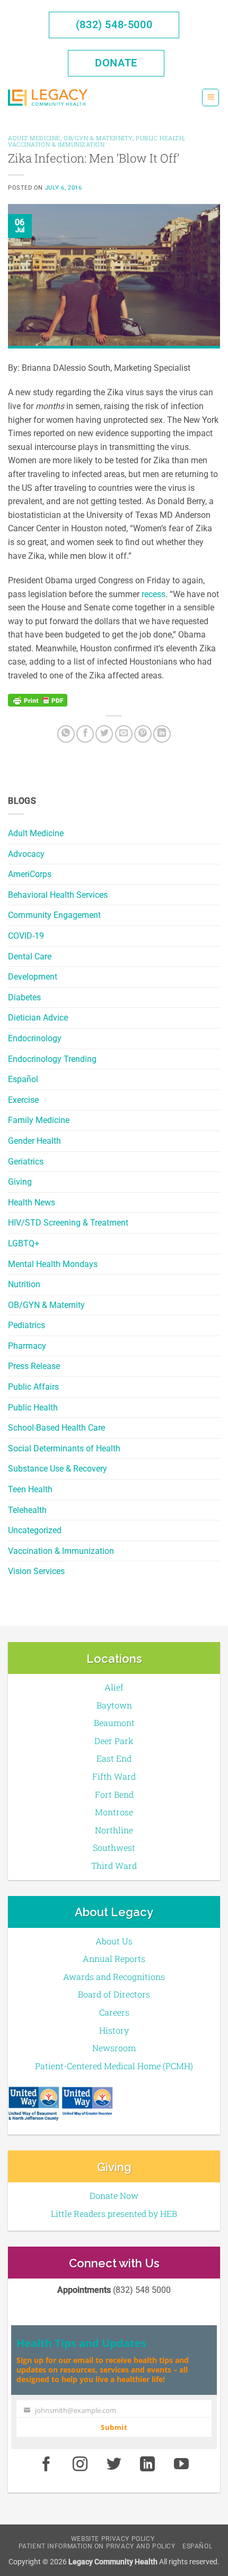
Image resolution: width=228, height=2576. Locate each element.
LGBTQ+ (24, 1243)
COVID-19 (26, 936)
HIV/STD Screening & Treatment (68, 1223)
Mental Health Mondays (53, 1264)
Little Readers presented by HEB (114, 2213)
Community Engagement (54, 915)
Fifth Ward (114, 1776)
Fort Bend (114, 1794)
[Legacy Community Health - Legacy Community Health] (48, 97)
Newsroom (114, 2048)
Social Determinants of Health (64, 1448)
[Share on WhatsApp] (66, 734)
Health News (32, 1202)
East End (114, 1758)
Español (23, 1079)
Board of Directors (114, 1994)
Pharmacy (27, 1346)
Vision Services (36, 1571)
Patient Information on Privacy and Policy (97, 2546)
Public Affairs (33, 1387)
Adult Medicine (36, 833)
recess (154, 594)
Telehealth (27, 1510)
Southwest (114, 1847)
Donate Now (114, 2195)
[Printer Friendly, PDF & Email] (38, 700)
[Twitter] (104, 734)
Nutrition (24, 1284)
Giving (20, 1182)
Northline (114, 1830)
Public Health (33, 1408)
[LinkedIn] (162, 734)
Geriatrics (26, 1162)
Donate (116, 63)
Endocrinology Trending (52, 1059)
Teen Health (30, 1489)
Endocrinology (35, 1038)
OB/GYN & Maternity (46, 1305)
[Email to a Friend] (124, 734)
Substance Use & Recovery (58, 1469)
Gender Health (34, 1141)
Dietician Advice (38, 1018)
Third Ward (114, 1865)
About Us (114, 1941)
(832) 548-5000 (114, 24)
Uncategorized (35, 1530)
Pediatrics (27, 1325)
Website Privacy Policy (113, 2539)
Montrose (114, 1812)
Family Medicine (39, 1120)
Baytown (114, 1705)
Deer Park (114, 1741)
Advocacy (26, 854)
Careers (114, 2012)
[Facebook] (85, 734)
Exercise (23, 1100)
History (114, 2030)
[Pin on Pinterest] (143, 734)
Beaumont (114, 1723)
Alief (114, 1687)
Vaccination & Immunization (61, 1551)
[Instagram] (80, 2464)
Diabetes (24, 997)
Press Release (34, 1366)
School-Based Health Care (56, 1428)
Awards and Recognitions (114, 1976)
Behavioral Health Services (58, 895)
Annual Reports (114, 1958)
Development (33, 977)
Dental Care (30, 957)
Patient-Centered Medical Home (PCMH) (114, 2066)
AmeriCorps (30, 874)
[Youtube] (181, 2464)
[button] (211, 97)
